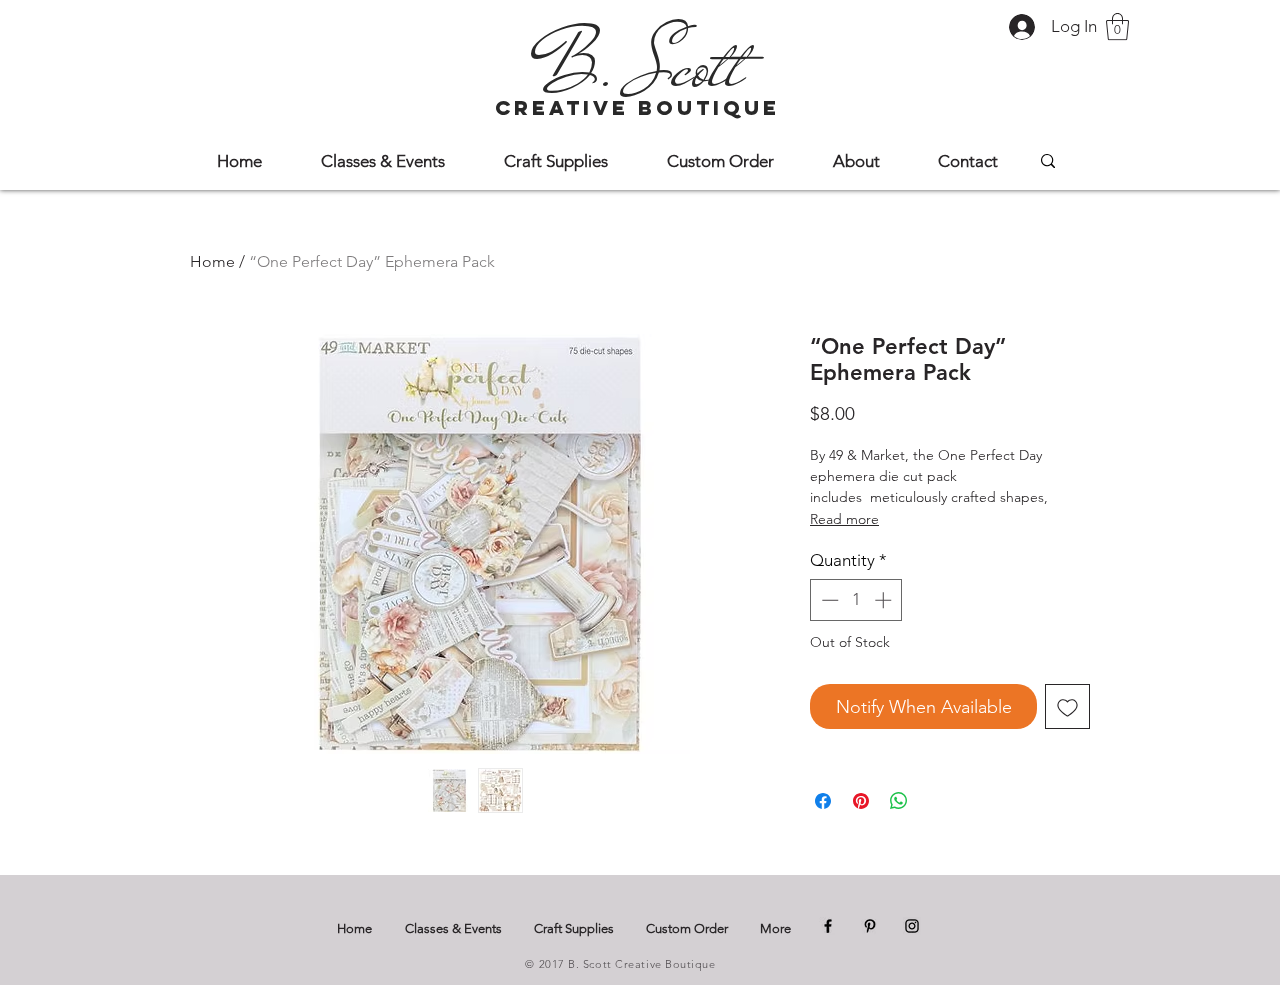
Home (212, 261)
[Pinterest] (870, 926)
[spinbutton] (856, 600)
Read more (844, 519)
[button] (1117, 26)
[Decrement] (828, 600)
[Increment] (885, 600)
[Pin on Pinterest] (861, 801)
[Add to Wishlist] (1067, 706)
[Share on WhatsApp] (899, 801)
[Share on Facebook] (823, 801)
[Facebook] (828, 926)
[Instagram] (912, 926)
